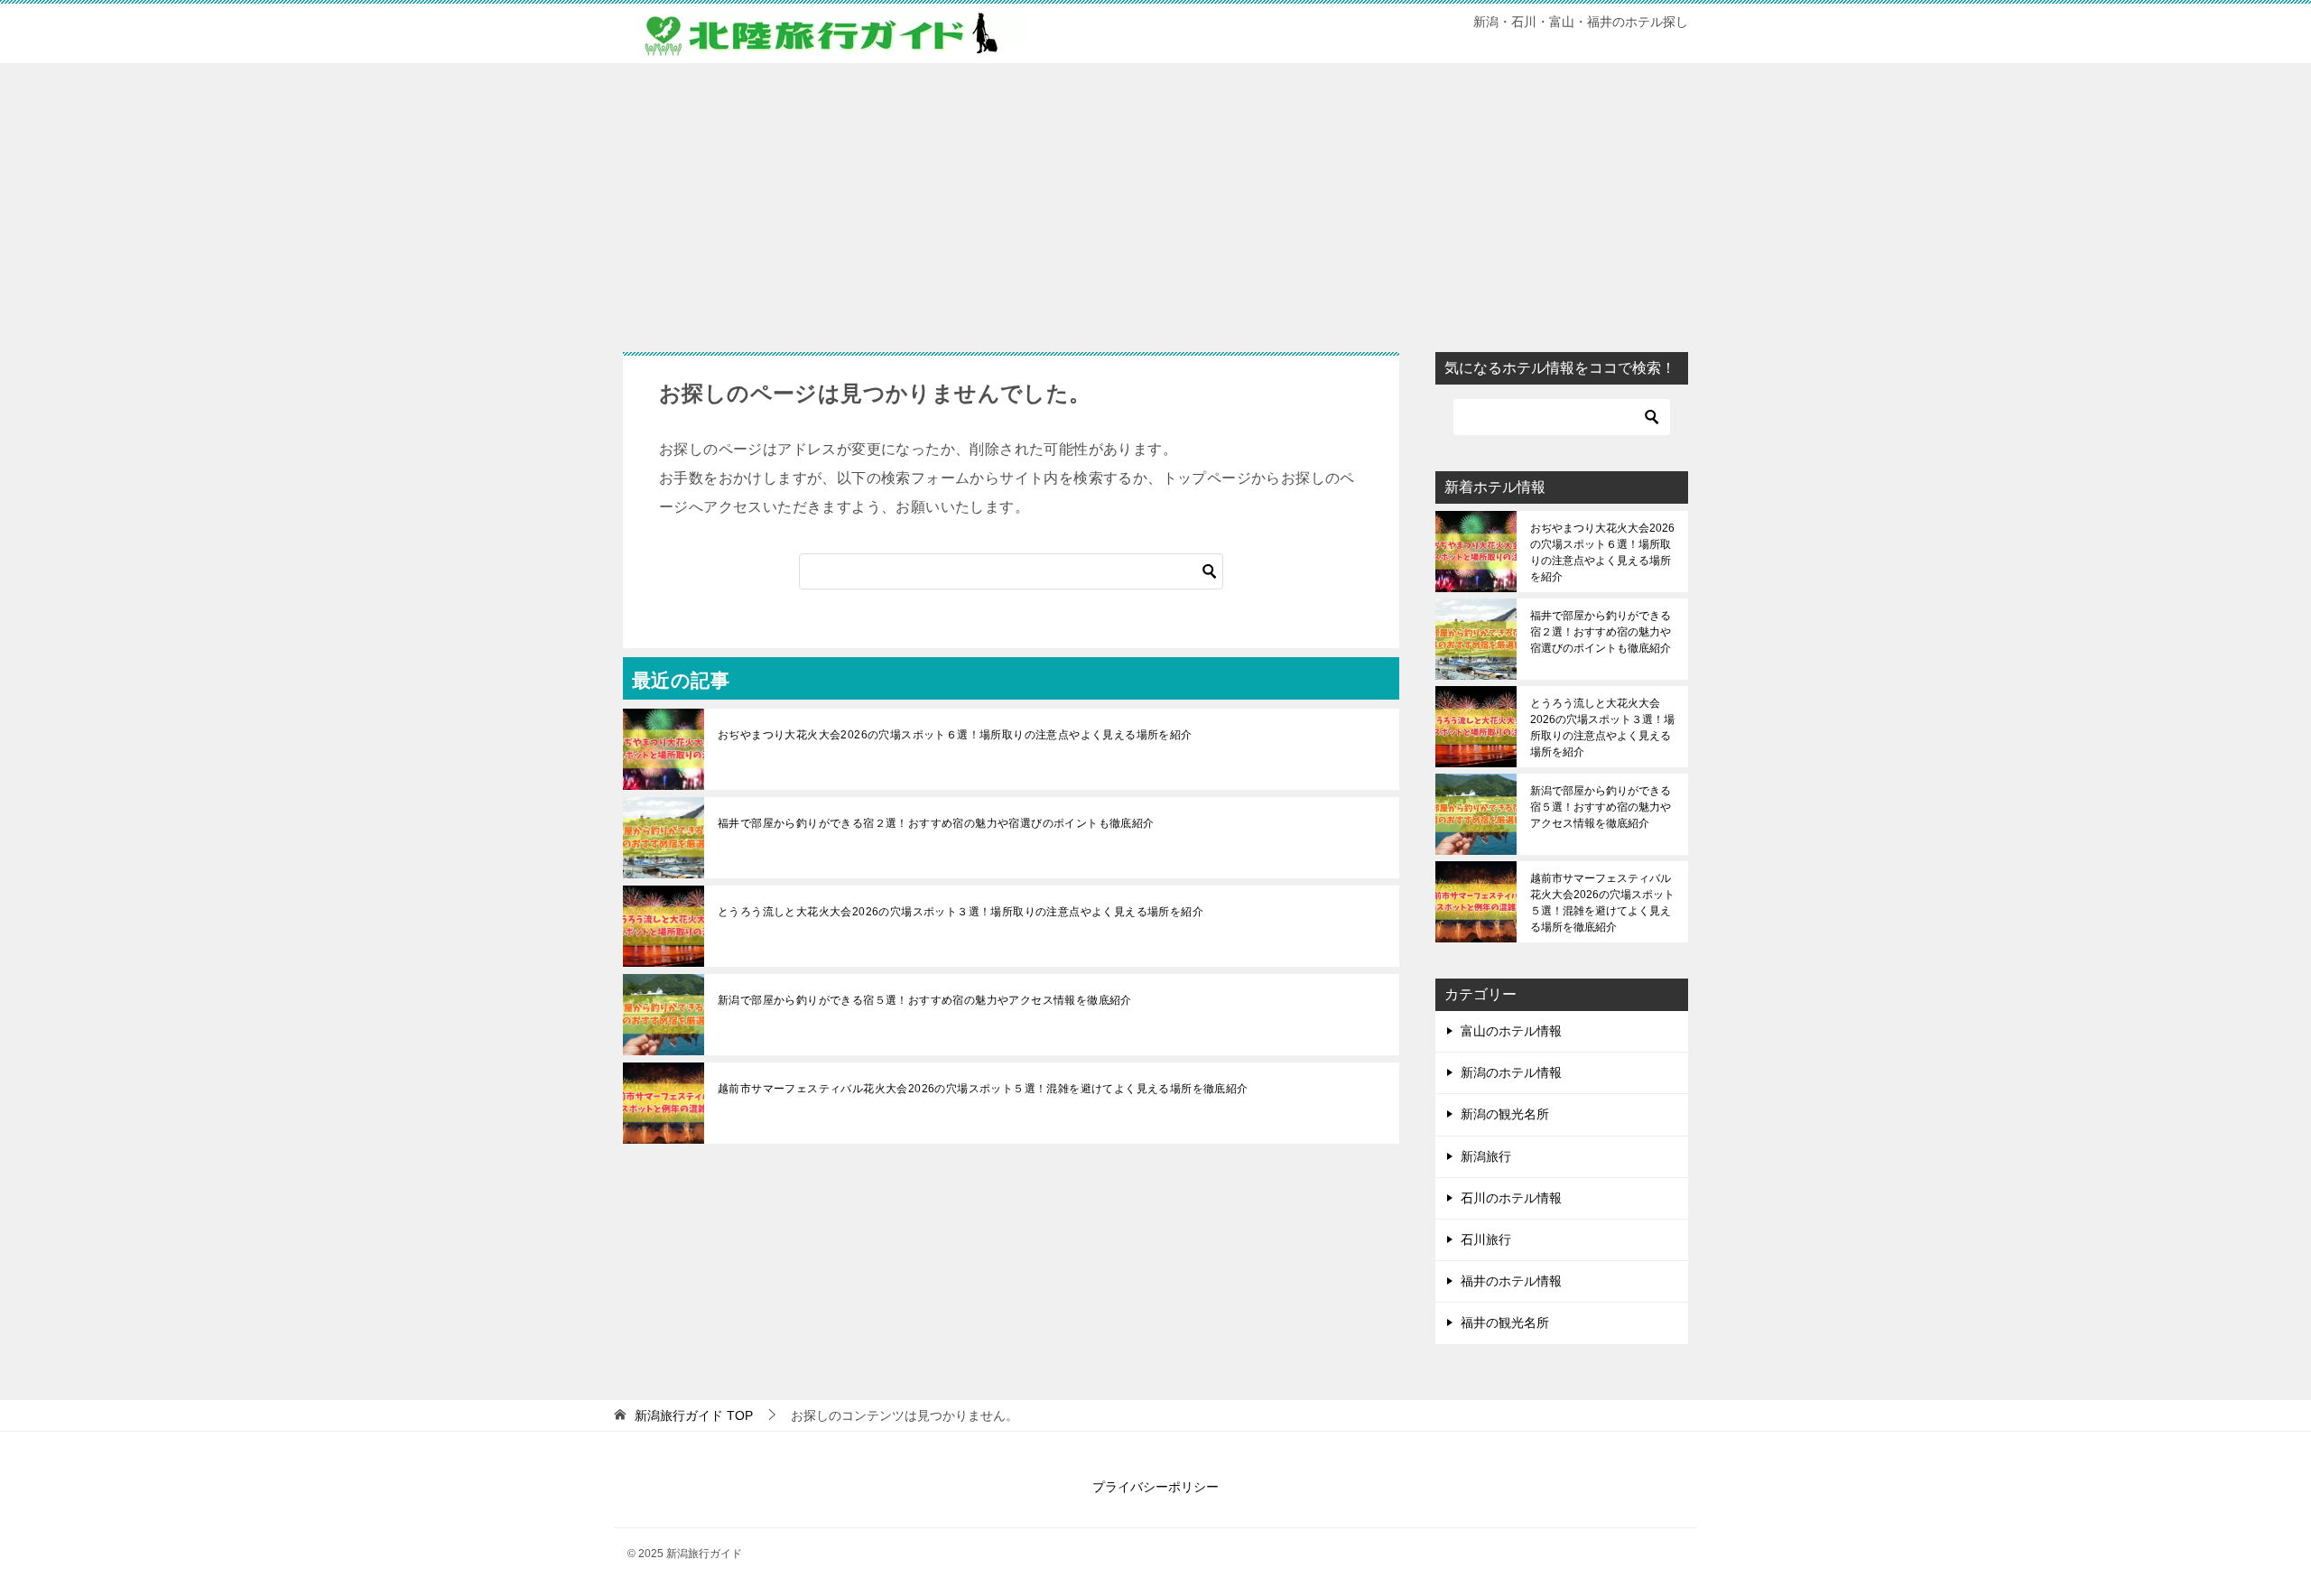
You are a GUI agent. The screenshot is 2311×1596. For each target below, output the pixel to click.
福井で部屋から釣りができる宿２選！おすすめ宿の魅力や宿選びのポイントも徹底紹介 (936, 823)
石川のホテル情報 (1511, 1198)
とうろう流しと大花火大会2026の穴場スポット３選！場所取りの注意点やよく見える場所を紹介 (961, 912)
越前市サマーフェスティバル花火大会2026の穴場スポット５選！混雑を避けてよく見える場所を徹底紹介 (983, 1089)
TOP (694, 1415)
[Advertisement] (1155, 199)
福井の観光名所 (1505, 1322)
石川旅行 (1486, 1239)
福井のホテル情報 (1511, 1281)
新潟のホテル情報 (1511, 1072)
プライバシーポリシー (1155, 1487)
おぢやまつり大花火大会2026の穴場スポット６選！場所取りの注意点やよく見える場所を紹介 (955, 735)
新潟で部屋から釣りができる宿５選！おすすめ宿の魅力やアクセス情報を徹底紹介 (925, 1000)
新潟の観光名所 (1505, 1114)
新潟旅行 (1486, 1156)
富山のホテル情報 (1511, 1031)
